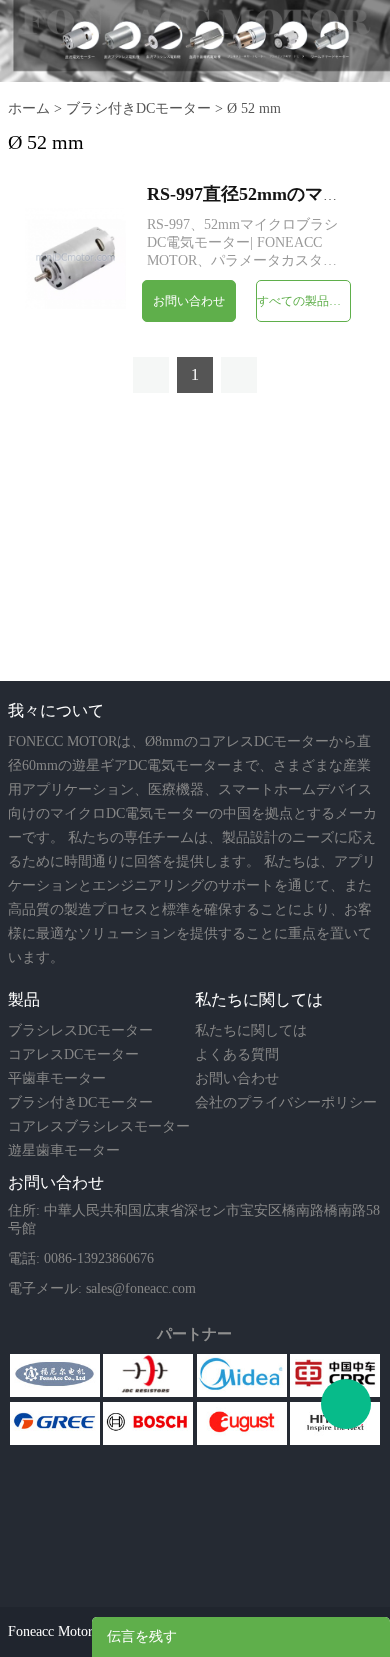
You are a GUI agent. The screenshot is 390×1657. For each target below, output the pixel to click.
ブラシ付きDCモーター (138, 108)
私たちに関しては (251, 1030)
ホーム (29, 108)
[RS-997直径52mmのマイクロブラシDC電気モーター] (75, 256)
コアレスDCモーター (73, 1054)
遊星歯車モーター (64, 1150)
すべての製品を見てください (304, 301)
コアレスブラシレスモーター (99, 1126)
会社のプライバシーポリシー (286, 1102)
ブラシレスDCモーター (80, 1030)
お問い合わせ (189, 301)
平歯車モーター (57, 1078)
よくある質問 (237, 1054)
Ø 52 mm (254, 108)
